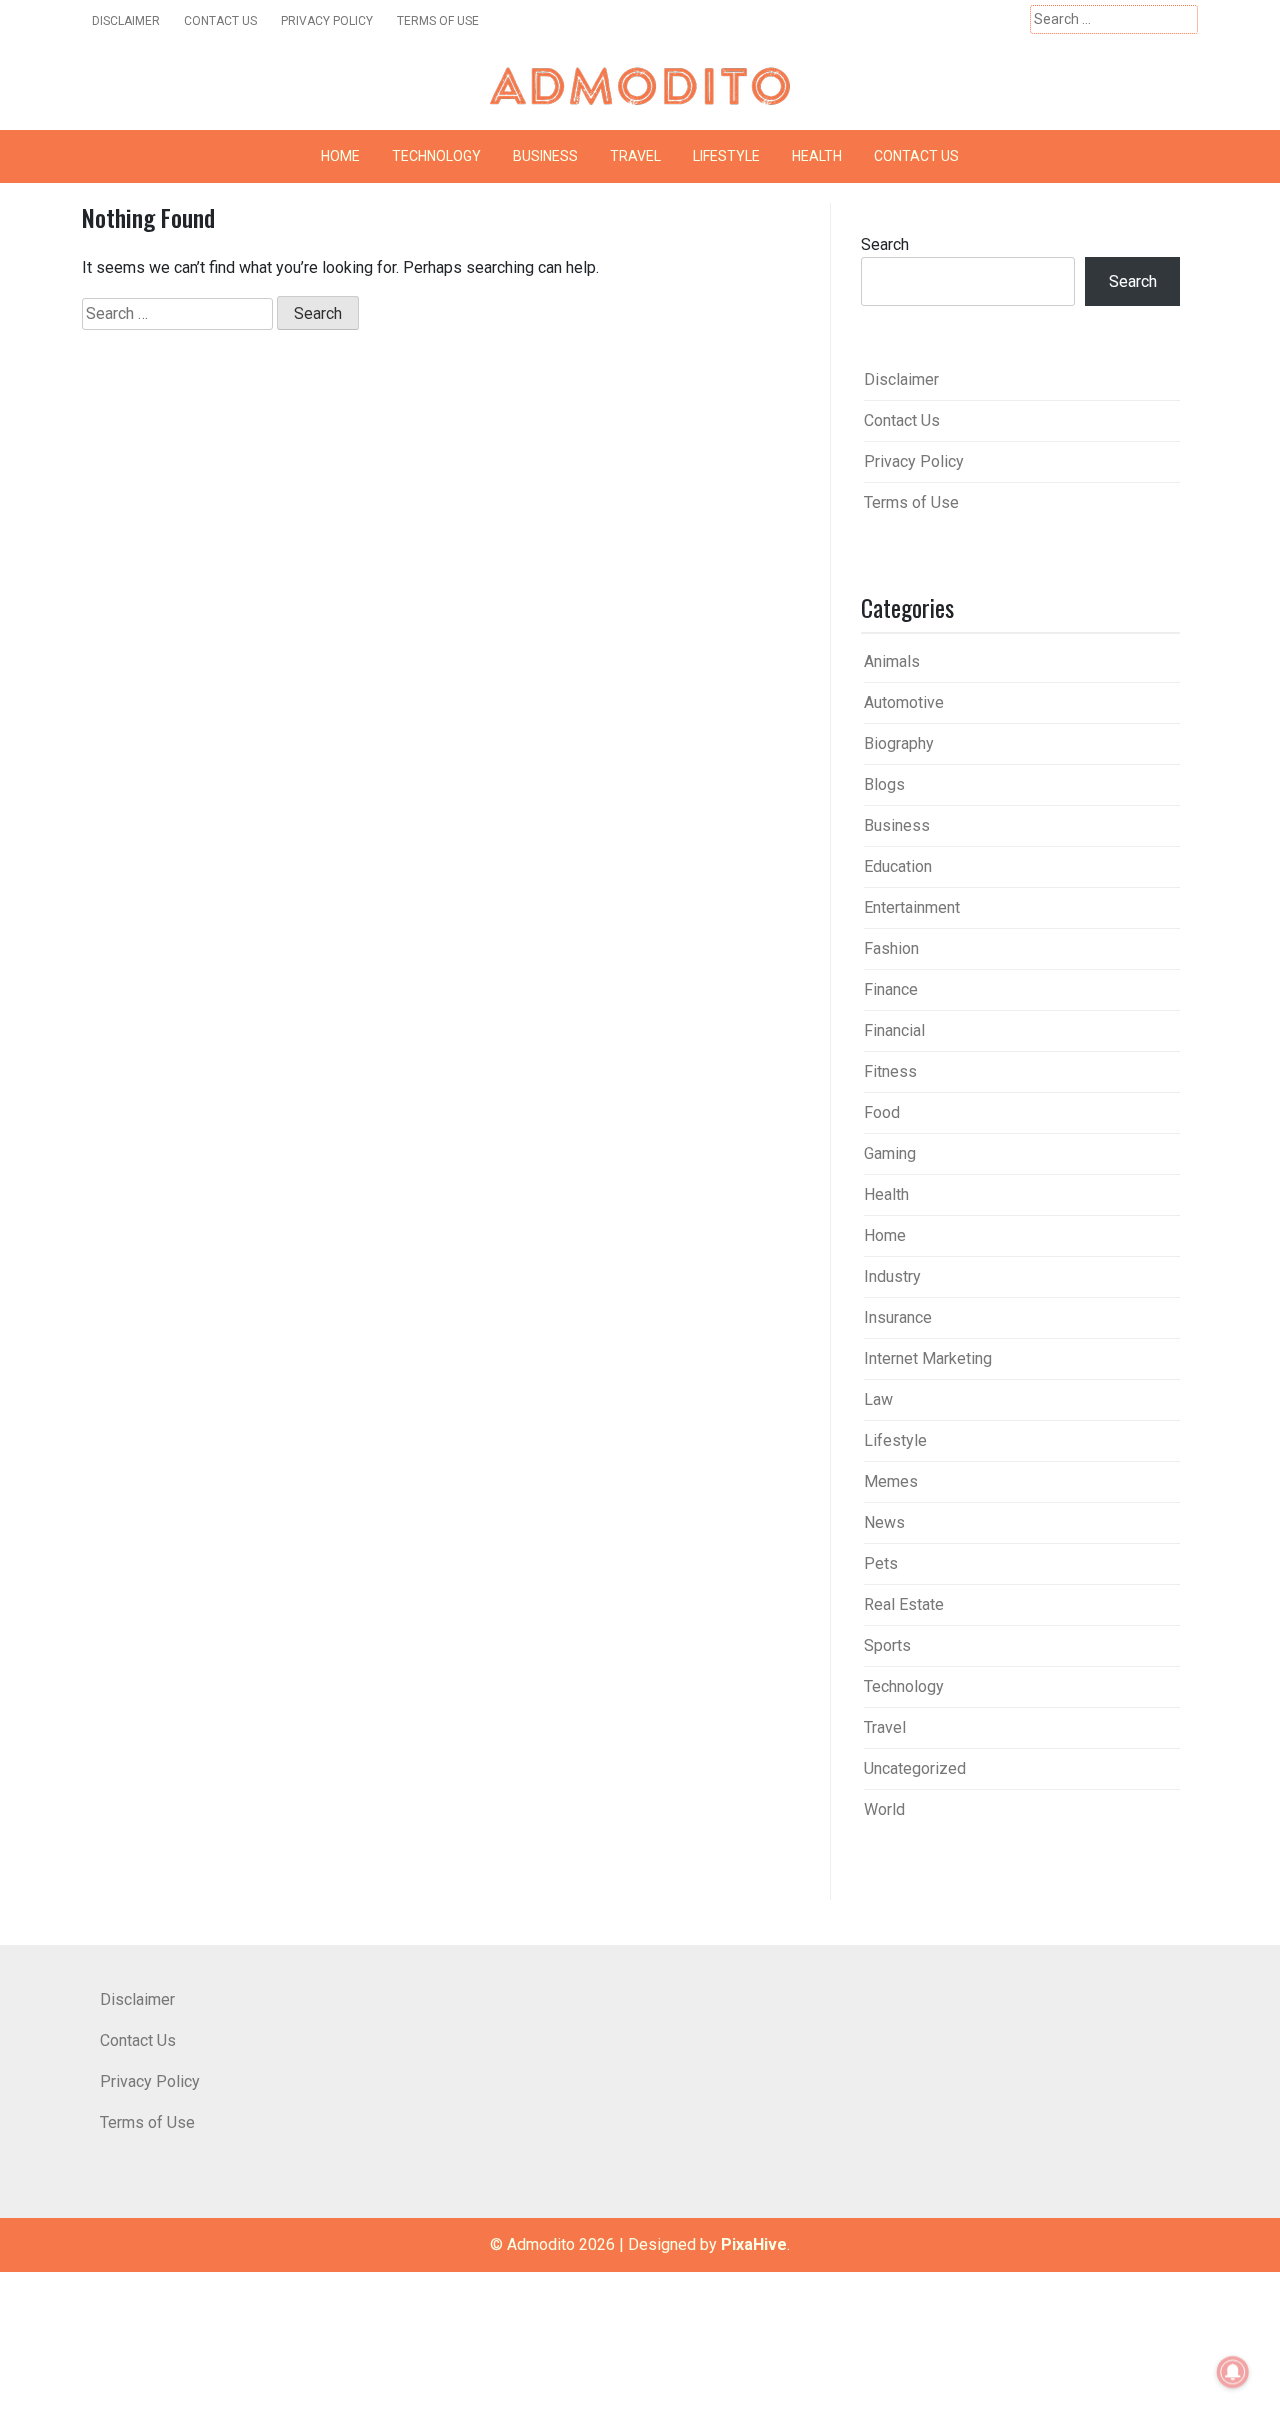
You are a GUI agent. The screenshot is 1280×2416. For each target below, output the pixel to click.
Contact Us (220, 21)
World (884, 1809)
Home (340, 156)
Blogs (884, 784)
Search (885, 244)
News (884, 1522)
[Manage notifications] (1233, 2372)
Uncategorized (915, 1768)
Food (882, 1112)
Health (817, 156)
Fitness (890, 1071)
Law (878, 1399)
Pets (881, 1563)
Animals (892, 661)
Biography (899, 743)
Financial (894, 1030)
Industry (892, 1276)
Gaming (890, 1153)
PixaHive (754, 2244)
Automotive (904, 702)
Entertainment (912, 907)
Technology (436, 156)
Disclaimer (126, 21)
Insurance (898, 1317)
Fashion (891, 948)
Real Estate (904, 1604)
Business (545, 156)
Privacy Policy (327, 21)
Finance (891, 989)
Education (898, 866)
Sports (887, 1645)
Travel (635, 156)
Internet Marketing (928, 1358)
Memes (891, 1481)
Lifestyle (726, 156)
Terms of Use (438, 21)
